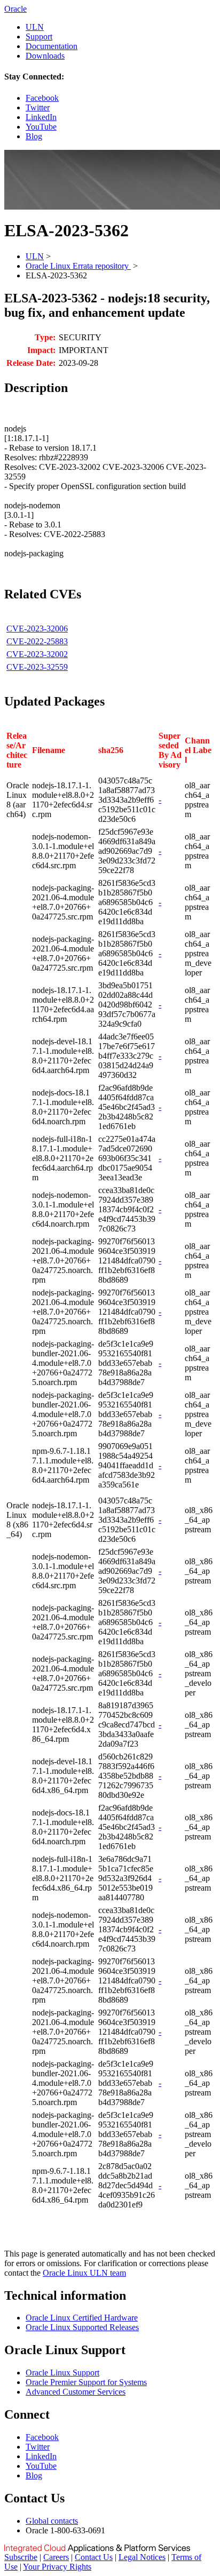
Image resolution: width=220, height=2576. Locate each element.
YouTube (41, 127)
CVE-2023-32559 (37, 667)
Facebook (42, 98)
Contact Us (94, 2557)
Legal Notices (142, 2557)
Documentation (52, 46)
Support (39, 37)
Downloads (45, 56)
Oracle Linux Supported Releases (82, 2327)
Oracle (15, 9)
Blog (34, 136)
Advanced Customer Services (76, 2392)
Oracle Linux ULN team (84, 2273)
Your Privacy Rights (57, 2567)
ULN (35, 27)
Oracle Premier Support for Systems (86, 2382)
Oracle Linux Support (62, 2373)
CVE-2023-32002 (37, 654)
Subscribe (21, 2557)
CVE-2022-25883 (37, 641)
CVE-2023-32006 (37, 629)
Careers (56, 2557)
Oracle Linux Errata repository (78, 266)
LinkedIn (41, 117)
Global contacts (52, 2521)
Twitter (38, 107)
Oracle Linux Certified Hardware (82, 2318)
